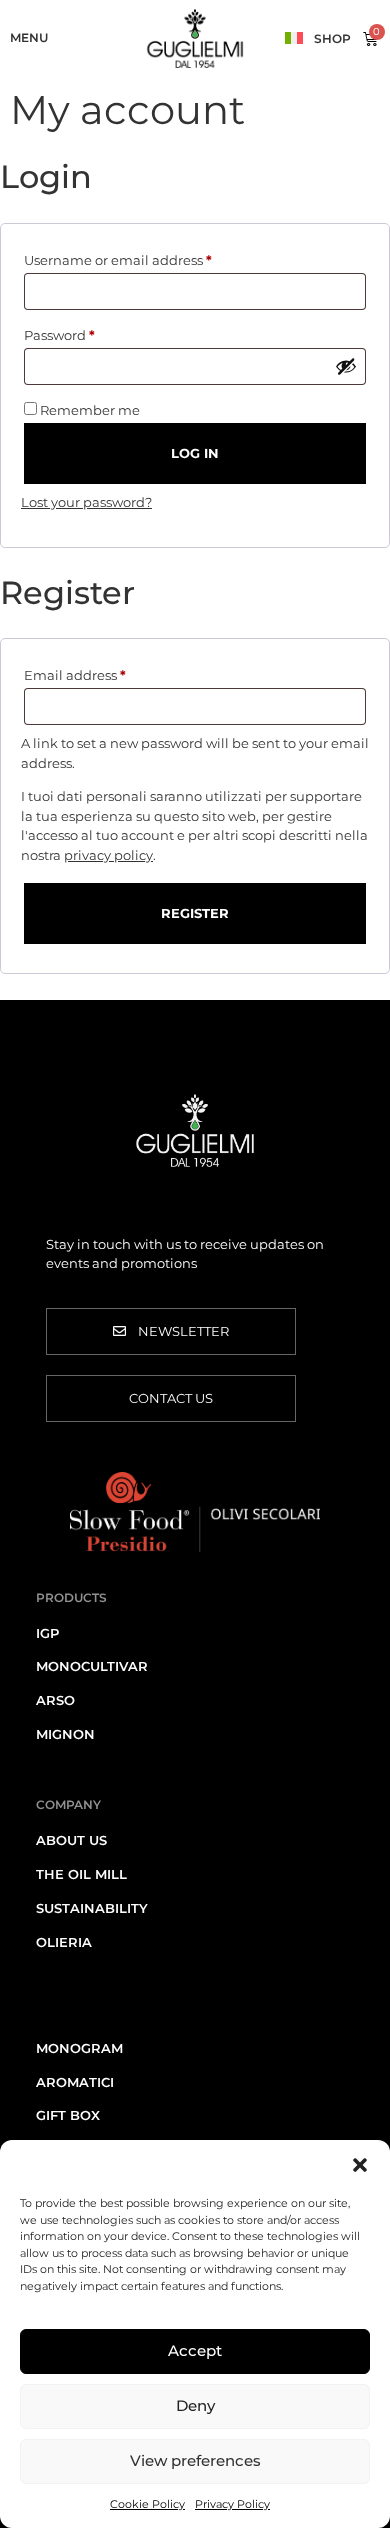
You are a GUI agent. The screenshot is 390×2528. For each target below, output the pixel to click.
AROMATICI (75, 2082)
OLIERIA (64, 1942)
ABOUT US (71, 1840)
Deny (195, 2405)
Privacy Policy (232, 2504)
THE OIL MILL (81, 1874)
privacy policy (108, 855)
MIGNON (65, 1734)
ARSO (55, 1700)
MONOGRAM (79, 2048)
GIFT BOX (68, 2115)
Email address (105, 672)
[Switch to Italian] (294, 37)
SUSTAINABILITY (92, 1908)
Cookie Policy (147, 2504)
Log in (195, 453)
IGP (47, 1633)
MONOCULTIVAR (92, 1666)
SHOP (332, 38)
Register (195, 913)
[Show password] (346, 366)
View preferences (195, 2460)
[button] (360, 2165)
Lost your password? (86, 502)
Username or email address (148, 257)
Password (89, 332)
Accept (195, 2350)
